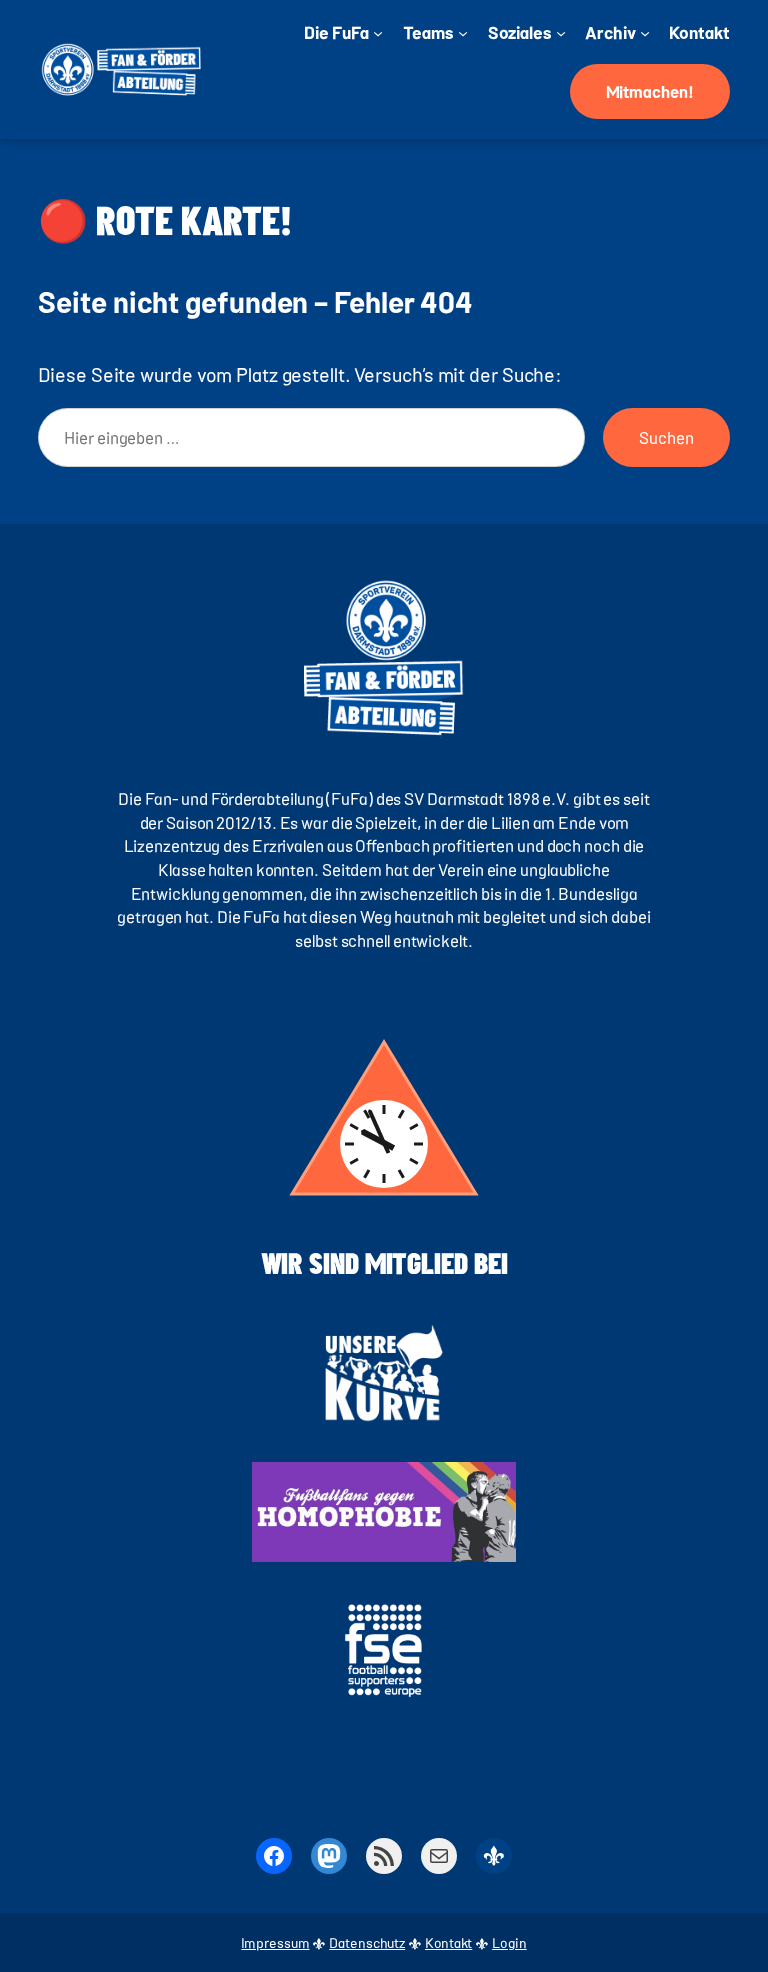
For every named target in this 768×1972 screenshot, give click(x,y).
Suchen (666, 437)
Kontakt (448, 1942)
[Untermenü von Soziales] (561, 32)
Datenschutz (367, 1942)
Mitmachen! (650, 91)
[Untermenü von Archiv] (645, 32)
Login (509, 1942)
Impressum (275, 1942)
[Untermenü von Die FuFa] (378, 32)
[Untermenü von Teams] (463, 32)
